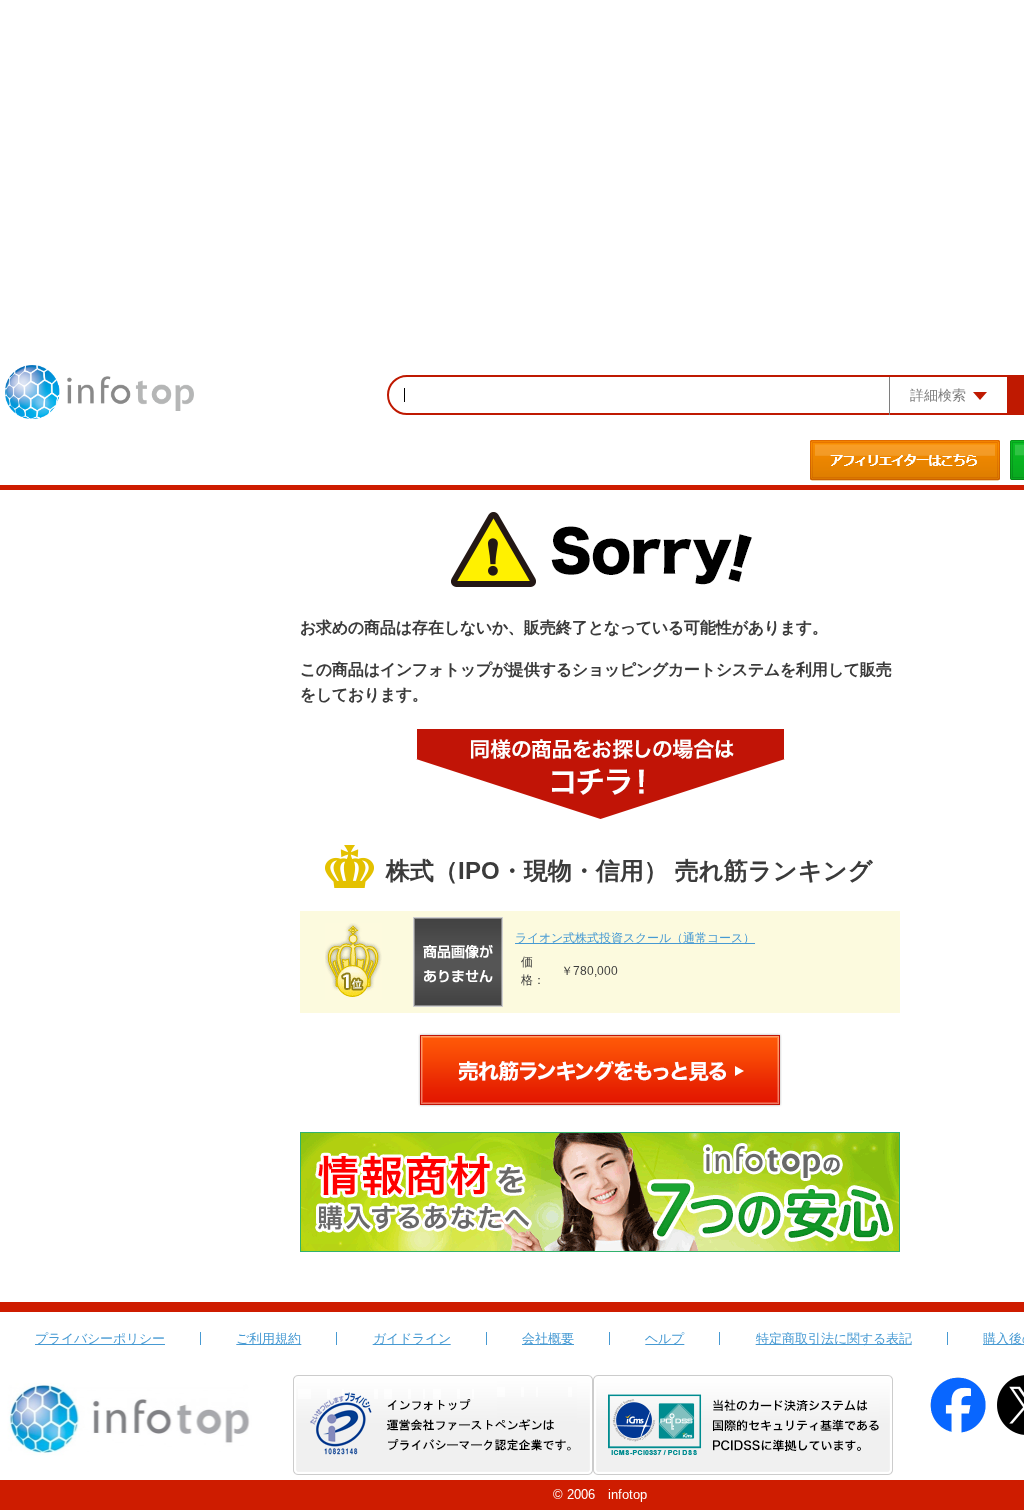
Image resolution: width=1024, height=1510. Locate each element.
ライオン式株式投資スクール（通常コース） (635, 938)
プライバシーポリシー (100, 1338)
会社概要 (548, 1338)
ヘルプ (664, 1338)
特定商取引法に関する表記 (834, 1338)
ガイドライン (412, 1338)
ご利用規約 (268, 1338)
